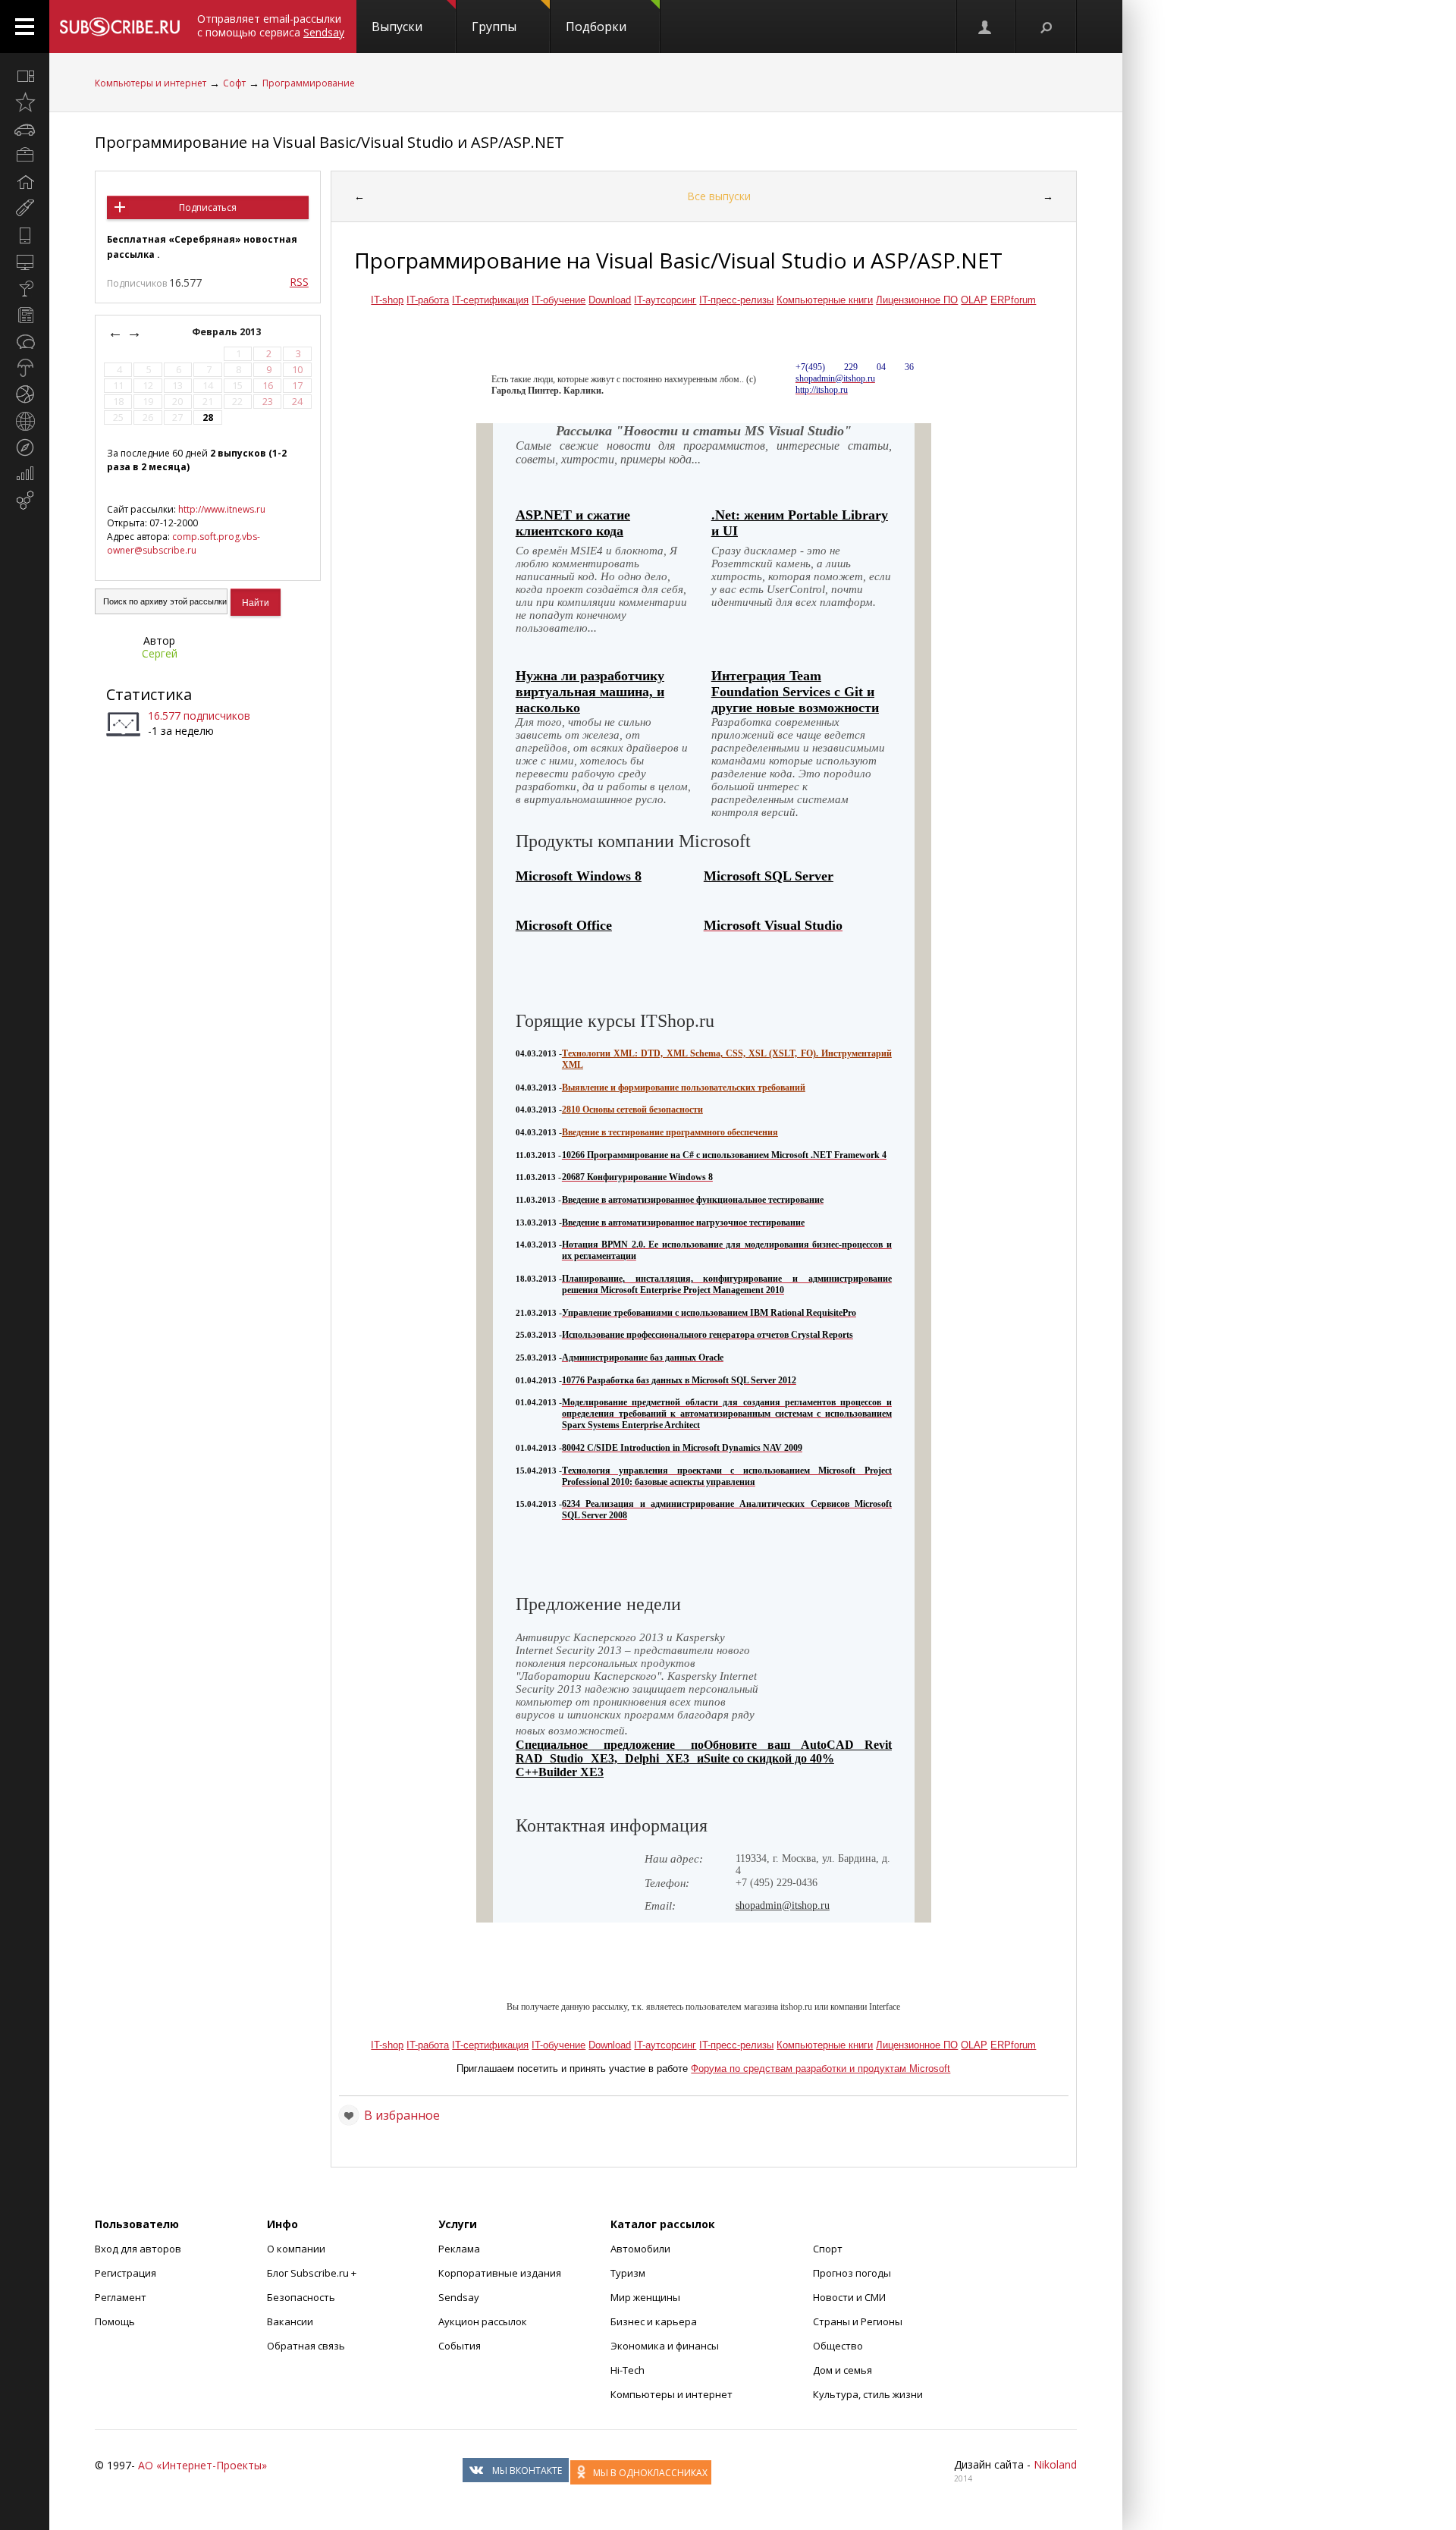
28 (208, 417)
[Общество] (25, 341)
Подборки (596, 27)
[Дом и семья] (25, 182)
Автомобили (640, 2249)
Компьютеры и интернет (151, 83)
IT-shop (387, 300)
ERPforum (1013, 300)
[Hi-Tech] (25, 235)
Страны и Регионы (858, 2321)
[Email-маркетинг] (25, 501)
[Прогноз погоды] (25, 368)
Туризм (628, 2273)
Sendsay (459, 2297)
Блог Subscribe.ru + (313, 2273)
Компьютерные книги (825, 300)
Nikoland (1055, 2464)
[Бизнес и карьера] (25, 155)
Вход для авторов (138, 2249)
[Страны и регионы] (25, 421)
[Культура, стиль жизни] (25, 288)
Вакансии (290, 2321)
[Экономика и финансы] (25, 474)
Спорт (828, 2249)
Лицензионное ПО (917, 300)
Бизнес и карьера (654, 2321)
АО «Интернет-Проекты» (202, 2465)
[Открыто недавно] (25, 102)
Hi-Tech (628, 2370)
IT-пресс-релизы (736, 300)
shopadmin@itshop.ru (783, 1905)
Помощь (115, 2321)
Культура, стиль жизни (868, 2394)
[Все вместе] (25, 76)
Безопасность (301, 2297)
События (460, 2346)
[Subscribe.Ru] (119, 27)
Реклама (459, 2249)
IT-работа (428, 300)
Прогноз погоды (852, 2273)
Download (610, 300)
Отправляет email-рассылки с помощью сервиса (271, 25)
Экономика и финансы (665, 2346)
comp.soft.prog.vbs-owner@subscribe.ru (184, 543)
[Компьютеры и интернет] (25, 262)
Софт (234, 83)
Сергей (160, 653)
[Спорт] (25, 394)
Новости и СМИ (849, 2297)
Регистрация (126, 2273)
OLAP (974, 300)
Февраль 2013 (227, 332)
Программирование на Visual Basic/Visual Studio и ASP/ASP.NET (329, 142)
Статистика (149, 694)
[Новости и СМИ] (25, 315)
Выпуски (397, 27)
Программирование (309, 83)
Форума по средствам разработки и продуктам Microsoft (821, 2069)
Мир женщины (645, 2297)
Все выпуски (719, 196)
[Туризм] (25, 447)
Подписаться (208, 207)
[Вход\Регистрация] (986, 27)
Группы (494, 27)
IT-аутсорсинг (665, 300)
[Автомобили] (25, 129)
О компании (296, 2249)
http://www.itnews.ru (222, 509)
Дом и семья (843, 2370)
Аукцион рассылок (483, 2321)
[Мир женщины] (25, 209)
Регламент (121, 2297)
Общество (838, 2346)
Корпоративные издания (500, 2273)
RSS (299, 282)
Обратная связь (306, 2346)
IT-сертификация (490, 300)
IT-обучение (559, 300)
